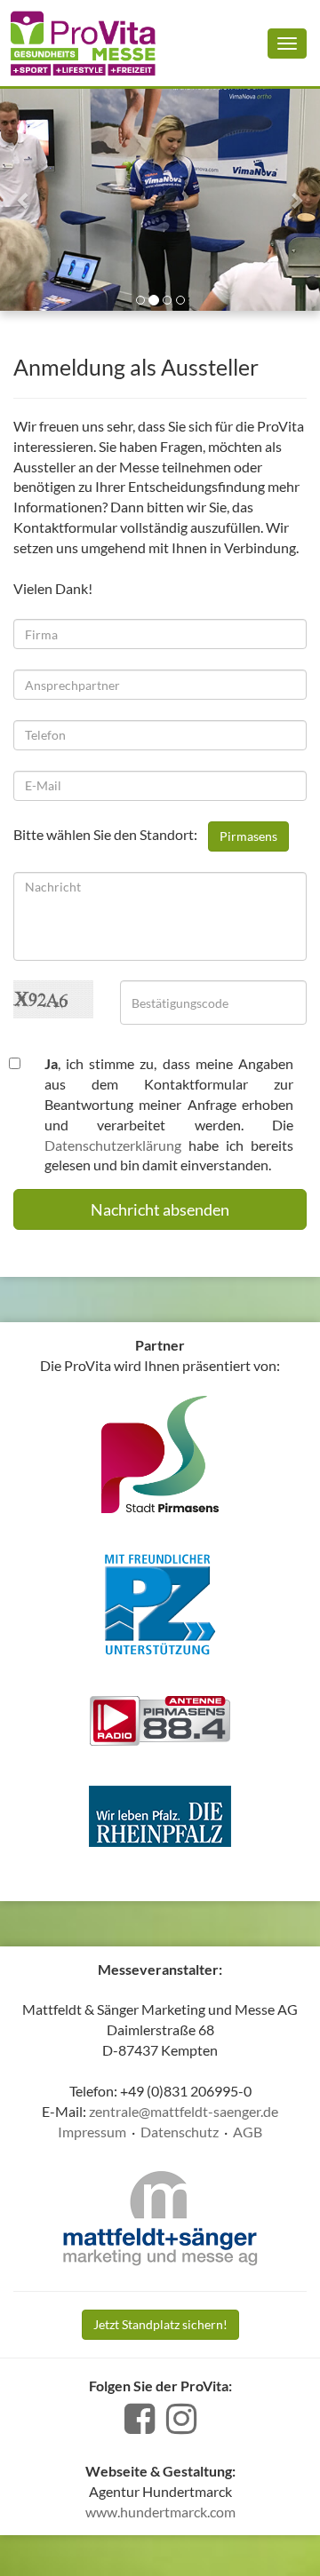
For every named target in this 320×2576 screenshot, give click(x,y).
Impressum (92, 2132)
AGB (248, 2132)
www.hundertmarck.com (160, 2512)
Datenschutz (180, 2132)
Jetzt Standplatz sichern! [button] (160, 2324)
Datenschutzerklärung (113, 1145)
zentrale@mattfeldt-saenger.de (184, 2111)
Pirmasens (248, 836)
